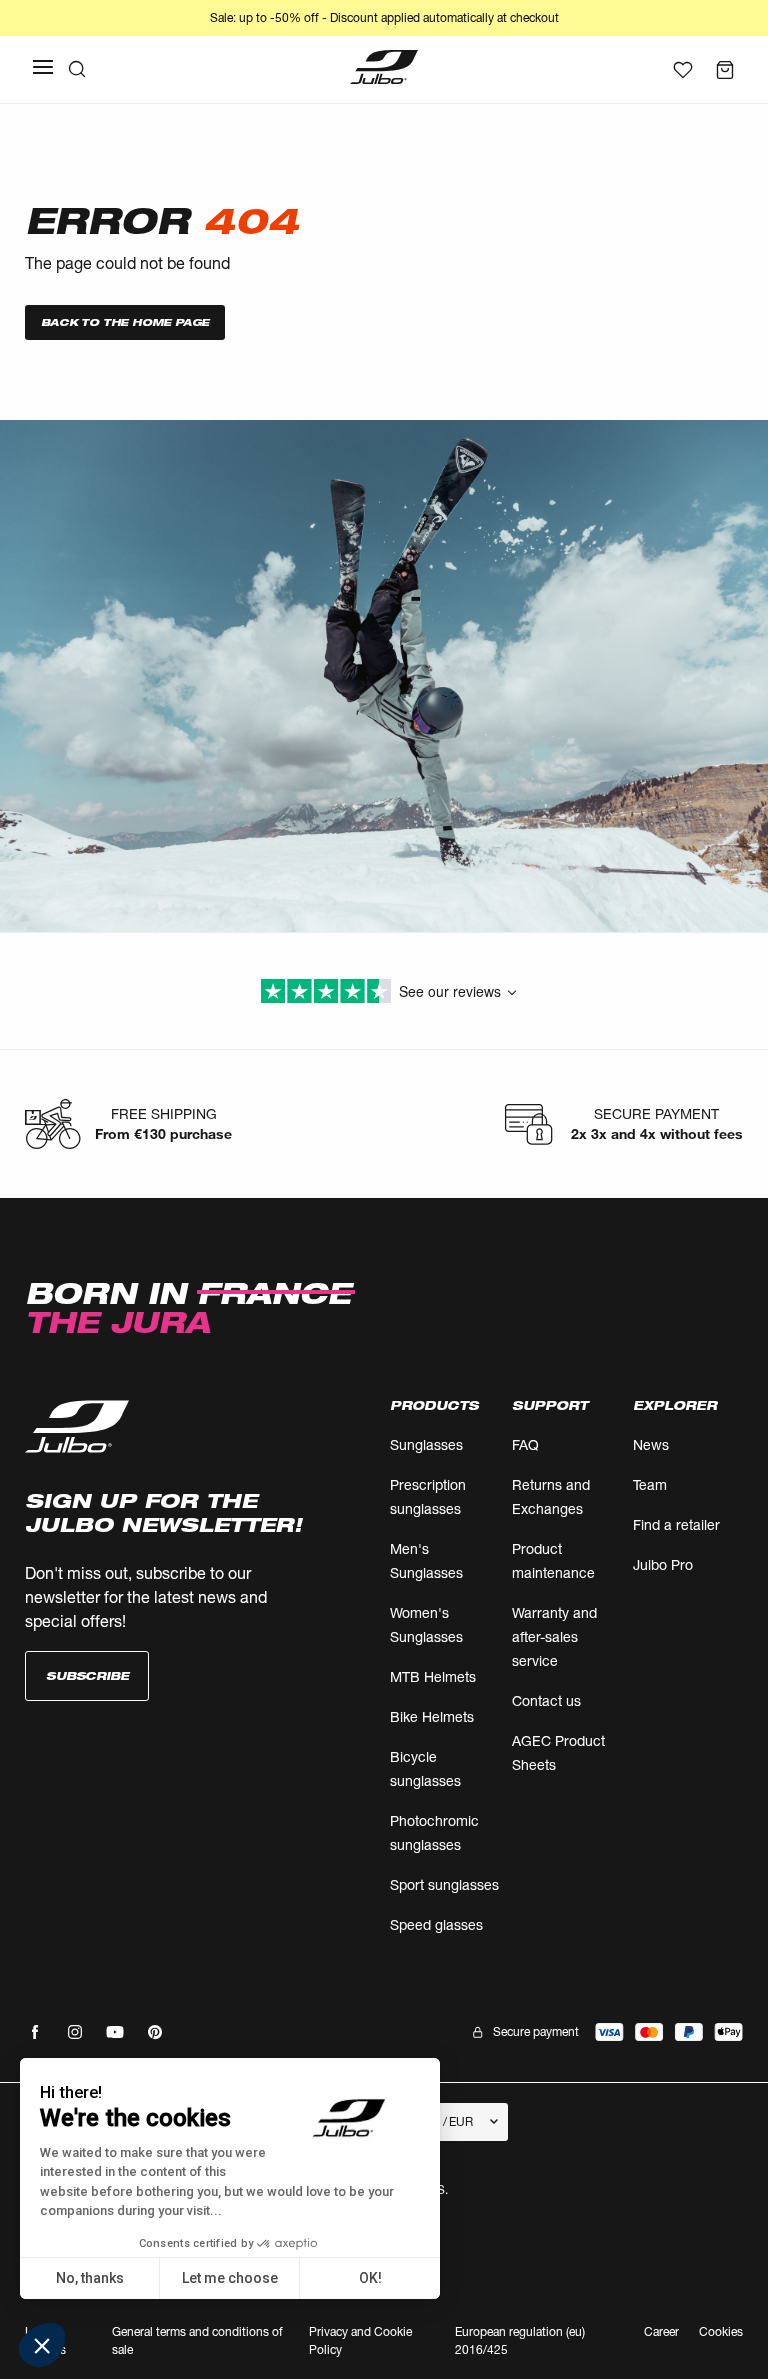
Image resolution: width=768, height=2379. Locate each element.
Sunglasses (426, 1444)
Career (661, 2331)
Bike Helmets (432, 1716)
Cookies (721, 2332)
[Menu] (43, 67)
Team (650, 1484)
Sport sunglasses (444, 1884)
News (651, 1444)
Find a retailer (676, 1524)
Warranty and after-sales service (554, 1636)
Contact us (546, 1700)
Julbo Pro (663, 1564)
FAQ (525, 1444)
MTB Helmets (433, 1676)
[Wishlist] (683, 70)
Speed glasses (436, 1924)
